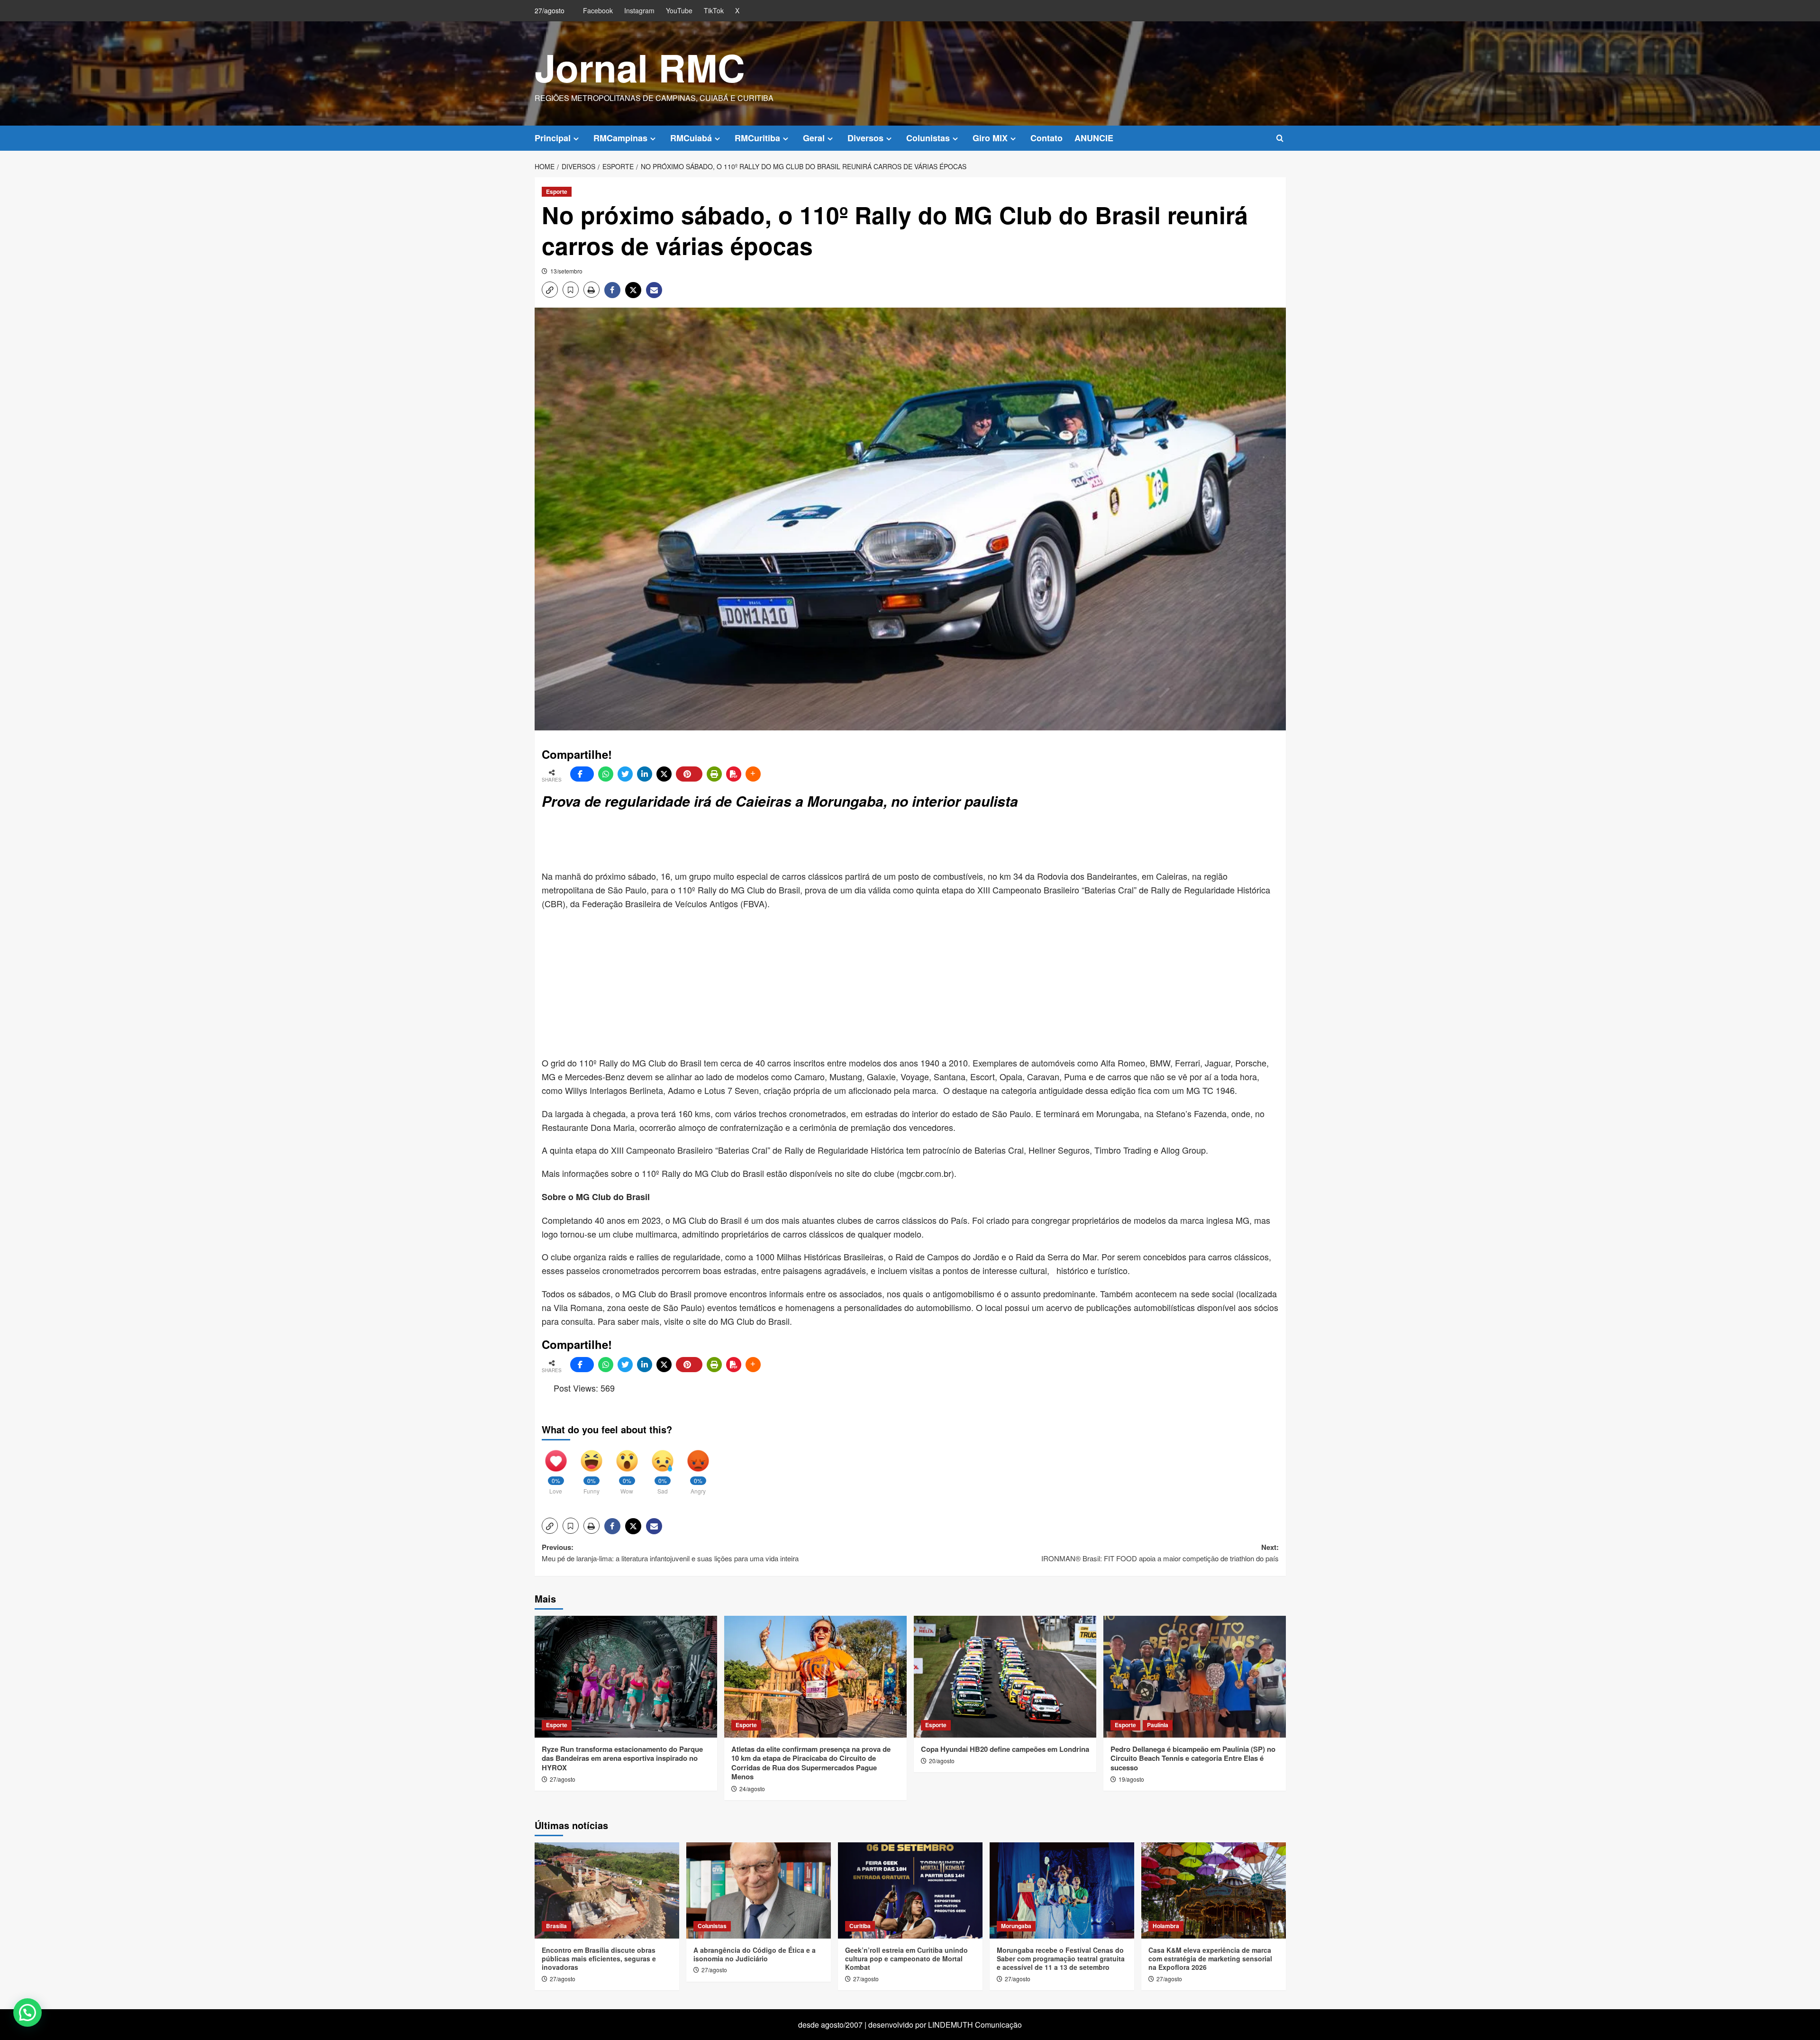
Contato (1046, 138)
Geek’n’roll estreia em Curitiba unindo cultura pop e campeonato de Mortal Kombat (906, 1958)
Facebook (598, 10)
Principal (553, 138)
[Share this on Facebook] (582, 774)
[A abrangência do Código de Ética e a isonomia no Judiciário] (759, 1890)
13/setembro (566, 271)
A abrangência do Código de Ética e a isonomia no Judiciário (755, 1954)
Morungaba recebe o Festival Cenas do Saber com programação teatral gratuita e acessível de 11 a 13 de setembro (1061, 1958)
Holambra (1166, 1926)
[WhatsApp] (606, 774)
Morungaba (1016, 1926)
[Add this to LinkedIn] (645, 774)
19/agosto (1131, 1779)
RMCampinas (620, 138)
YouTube (679, 10)
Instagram (639, 10)
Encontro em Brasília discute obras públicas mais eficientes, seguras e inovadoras (599, 1958)
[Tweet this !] (625, 774)
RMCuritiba (757, 138)
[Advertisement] (772, 841)
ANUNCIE (1094, 138)
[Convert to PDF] (734, 774)
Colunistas (928, 138)
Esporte (557, 191)
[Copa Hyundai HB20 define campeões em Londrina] (1005, 1677)
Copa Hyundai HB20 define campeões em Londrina (1005, 1749)
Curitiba (860, 1926)
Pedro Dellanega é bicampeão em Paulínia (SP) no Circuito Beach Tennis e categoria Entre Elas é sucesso (1193, 1758)
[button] (1280, 138)
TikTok (714, 10)
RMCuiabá (691, 138)
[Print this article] (714, 774)
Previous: (670, 1553)
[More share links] (753, 774)
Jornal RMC (640, 67)
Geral (814, 138)
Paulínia (1158, 1725)
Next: (1160, 1553)
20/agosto (942, 1761)
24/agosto (752, 1789)
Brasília (556, 1926)
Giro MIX (990, 138)
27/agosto (563, 1779)
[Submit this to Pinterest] (689, 774)
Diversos (865, 138)
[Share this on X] (664, 774)
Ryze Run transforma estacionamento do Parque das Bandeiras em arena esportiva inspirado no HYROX (622, 1758)
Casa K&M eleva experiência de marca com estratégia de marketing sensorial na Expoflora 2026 (1210, 1958)
